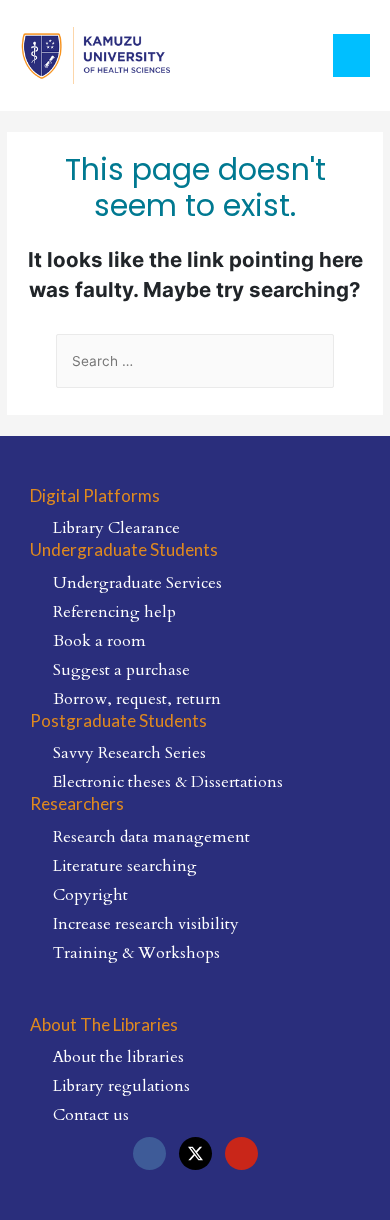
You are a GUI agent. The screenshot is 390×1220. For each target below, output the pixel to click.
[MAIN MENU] (352, 55)
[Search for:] (195, 361)
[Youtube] (241, 1153)
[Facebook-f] (149, 1153)
